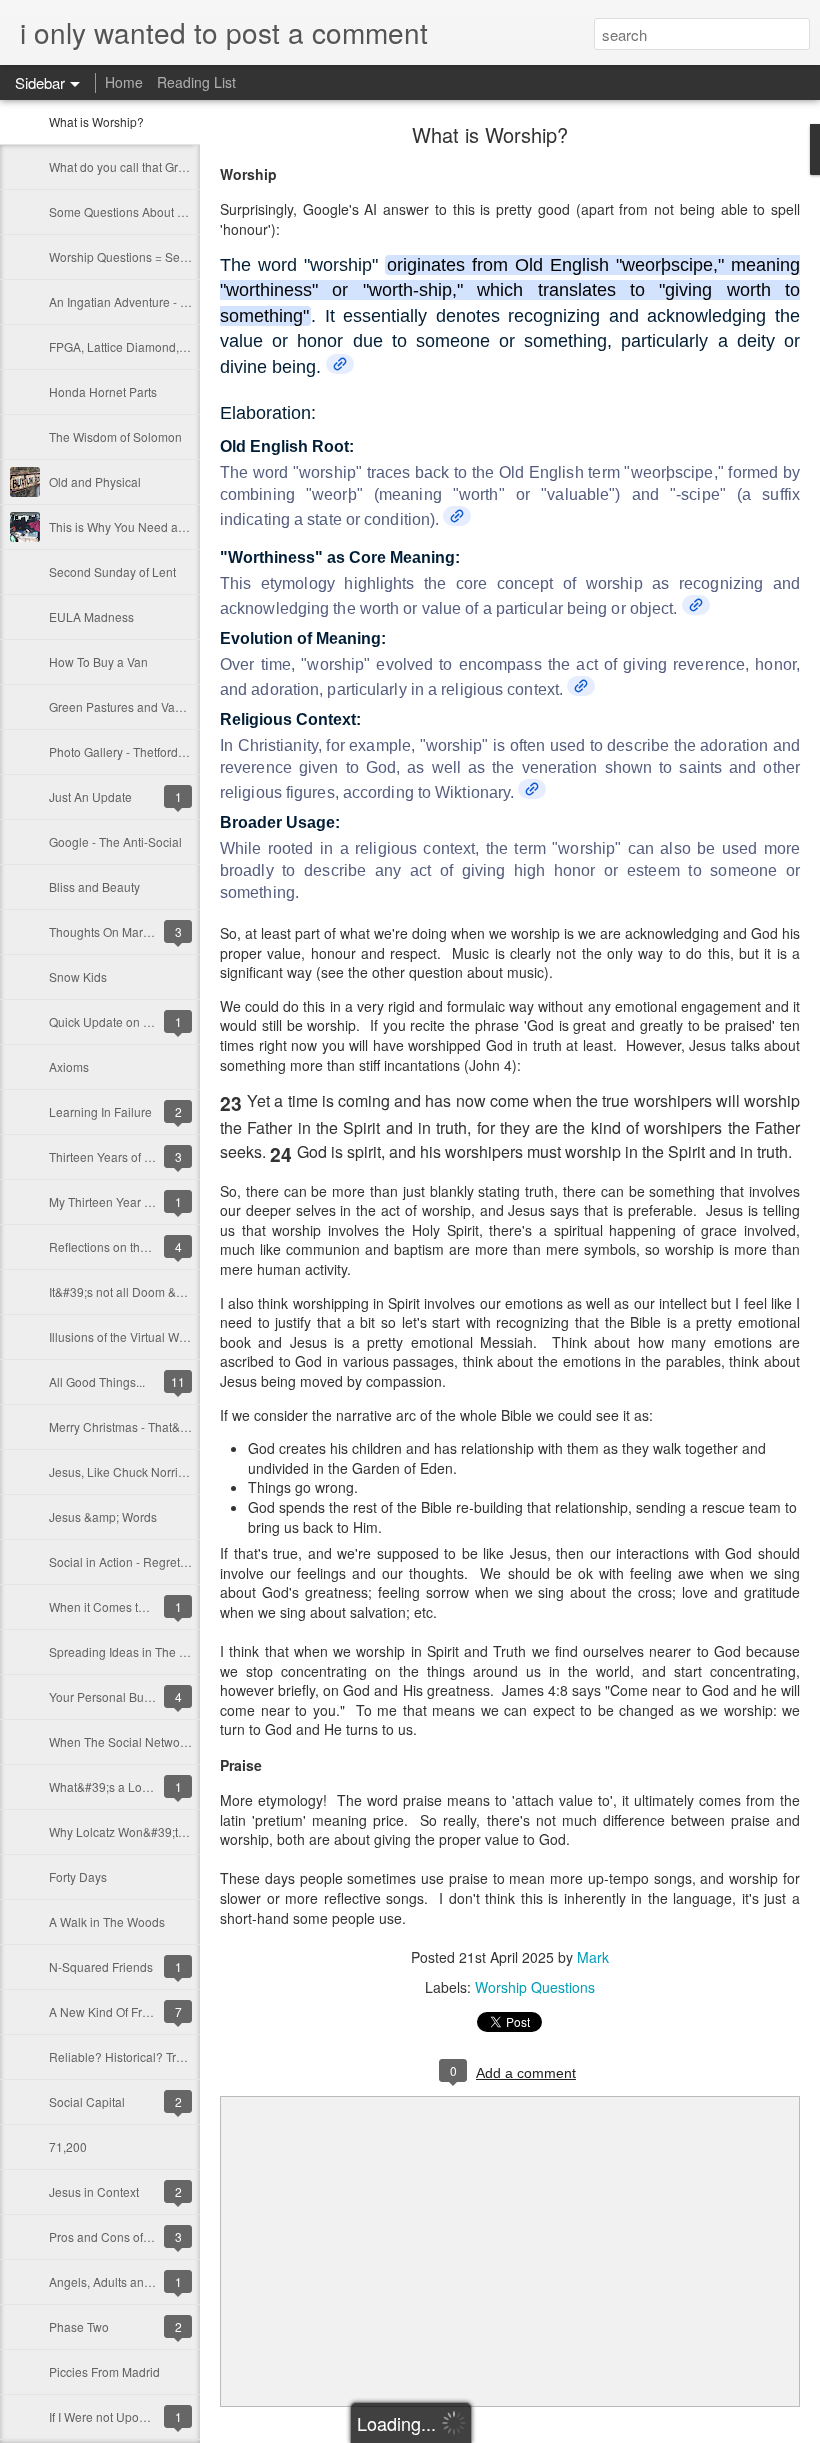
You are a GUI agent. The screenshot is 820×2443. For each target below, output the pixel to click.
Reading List (196, 82)
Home (124, 82)
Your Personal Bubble (108, 1696)
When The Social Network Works (138, 1741)
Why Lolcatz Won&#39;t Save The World (158, 1831)
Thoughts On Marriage (110, 931)
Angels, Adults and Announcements (146, 2281)
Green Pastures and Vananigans (137, 706)
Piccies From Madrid (104, 2371)
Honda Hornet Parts (103, 391)
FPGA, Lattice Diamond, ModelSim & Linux (165, 346)
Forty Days (78, 1876)
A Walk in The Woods (107, 1921)
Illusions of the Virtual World (124, 1336)
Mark (593, 1957)
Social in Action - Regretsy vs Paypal (148, 1561)
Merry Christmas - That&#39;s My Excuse (160, 1426)
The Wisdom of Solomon (115, 436)
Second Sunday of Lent (112, 571)
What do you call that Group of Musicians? (163, 166)
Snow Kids (78, 976)
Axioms (69, 1066)
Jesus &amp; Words (103, 1516)
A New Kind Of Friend (107, 2011)
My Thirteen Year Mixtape (118, 1201)
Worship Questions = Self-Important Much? (165, 256)
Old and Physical (95, 481)
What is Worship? (96, 121)
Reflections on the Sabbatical (128, 1246)
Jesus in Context (94, 2191)
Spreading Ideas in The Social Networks (158, 1651)
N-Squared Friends (101, 1966)
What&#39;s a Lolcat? (108, 1786)
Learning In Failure (100, 1111)
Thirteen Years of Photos (115, 1156)
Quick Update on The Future (125, 1021)
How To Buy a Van (98, 661)
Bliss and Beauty (94, 886)
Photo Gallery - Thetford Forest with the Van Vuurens (191, 751)
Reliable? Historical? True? (123, 2056)
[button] (340, 364)
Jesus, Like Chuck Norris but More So (151, 1471)
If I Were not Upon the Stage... (129, 2416)
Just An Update (90, 796)
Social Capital (87, 2101)
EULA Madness (91, 616)
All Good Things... (97, 1381)
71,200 (68, 2146)
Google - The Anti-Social (115, 841)
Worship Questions (535, 1987)
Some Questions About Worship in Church (163, 211)
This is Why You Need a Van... (130, 526)
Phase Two (79, 2326)
